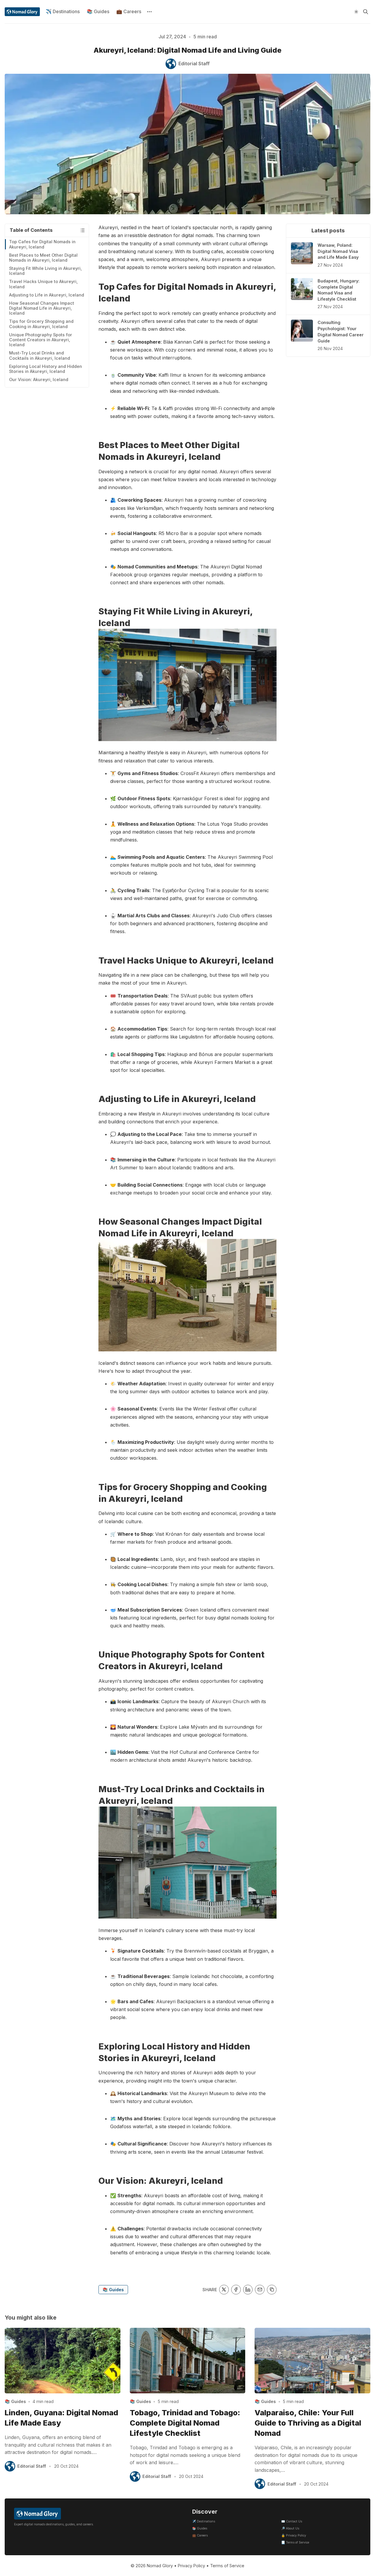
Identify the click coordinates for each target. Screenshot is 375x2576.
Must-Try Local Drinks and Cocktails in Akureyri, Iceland (40, 355)
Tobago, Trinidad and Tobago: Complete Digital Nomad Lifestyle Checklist (185, 2423)
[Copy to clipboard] (272, 2290)
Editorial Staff (32, 2466)
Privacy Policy (191, 2566)
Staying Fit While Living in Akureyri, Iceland (45, 271)
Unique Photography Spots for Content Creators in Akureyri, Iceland (41, 340)
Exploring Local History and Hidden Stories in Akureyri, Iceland (46, 369)
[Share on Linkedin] (248, 2290)
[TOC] (82, 230)
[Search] (366, 12)
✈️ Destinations (63, 11)
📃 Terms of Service (295, 2542)
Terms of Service (227, 2566)
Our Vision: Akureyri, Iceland (39, 379)
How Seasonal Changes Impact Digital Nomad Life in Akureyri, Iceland (42, 308)
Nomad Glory (160, 2566)
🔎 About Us (290, 2528)
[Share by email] (260, 2290)
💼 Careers (129, 11)
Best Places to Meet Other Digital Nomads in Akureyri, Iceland (43, 258)
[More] (149, 12)
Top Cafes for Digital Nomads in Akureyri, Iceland (42, 244)
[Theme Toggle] (356, 12)
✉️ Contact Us (292, 2521)
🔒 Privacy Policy (294, 2535)
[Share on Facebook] (236, 2290)
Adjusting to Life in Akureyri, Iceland (47, 295)
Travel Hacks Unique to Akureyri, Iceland (43, 284)
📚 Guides (98, 11)
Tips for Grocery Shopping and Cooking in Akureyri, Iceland (41, 324)
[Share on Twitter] (224, 2290)
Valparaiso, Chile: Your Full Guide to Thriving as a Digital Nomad (308, 2423)
